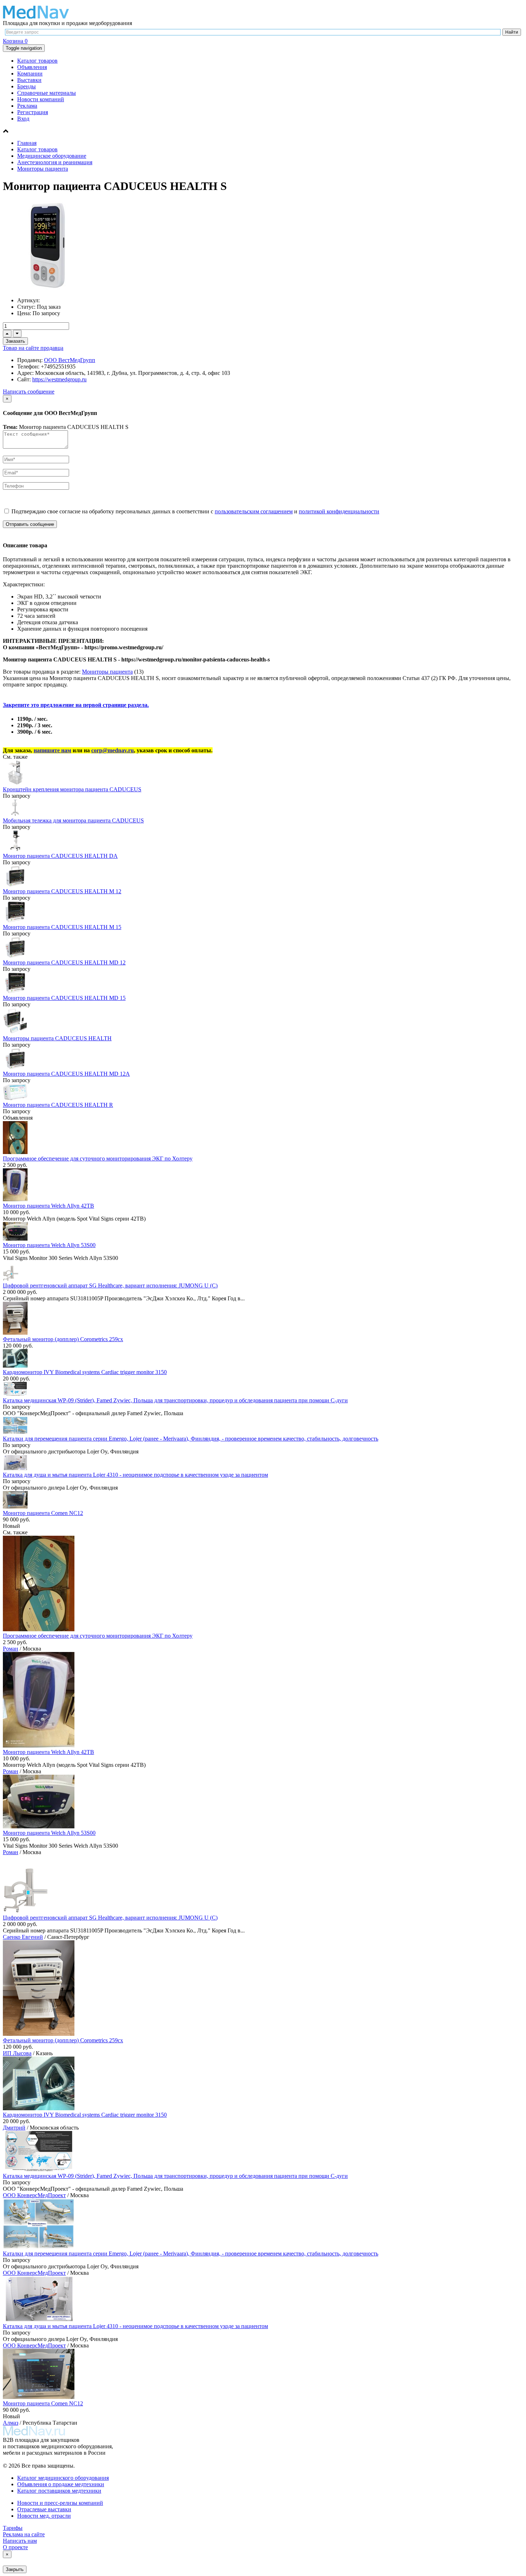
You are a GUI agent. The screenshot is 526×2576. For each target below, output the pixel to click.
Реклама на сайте (24, 2534)
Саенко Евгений (23, 1937)
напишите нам (52, 750)
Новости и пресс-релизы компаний (60, 2503)
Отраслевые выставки (44, 2509)
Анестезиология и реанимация (55, 162)
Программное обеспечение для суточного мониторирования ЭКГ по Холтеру (98, 1159)
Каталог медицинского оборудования (63, 2478)
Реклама (27, 106)
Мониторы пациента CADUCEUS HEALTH (57, 1038)
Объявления (32, 67)
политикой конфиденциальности (339, 511)
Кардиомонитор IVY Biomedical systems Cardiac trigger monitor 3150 (85, 1372)
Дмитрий (14, 2128)
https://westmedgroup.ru (59, 379)
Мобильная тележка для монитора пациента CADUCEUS (73, 820)
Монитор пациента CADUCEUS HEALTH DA (60, 856)
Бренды (26, 86)
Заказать (15, 341)
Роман (11, 1649)
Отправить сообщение (30, 524)
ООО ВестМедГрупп (70, 360)
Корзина (15, 41)
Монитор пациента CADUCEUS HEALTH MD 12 (64, 962)
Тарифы (13, 2528)
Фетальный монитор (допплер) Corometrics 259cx (63, 1339)
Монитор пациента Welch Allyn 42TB (48, 1206)
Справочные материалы (47, 93)
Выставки (29, 80)
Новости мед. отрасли (44, 2516)
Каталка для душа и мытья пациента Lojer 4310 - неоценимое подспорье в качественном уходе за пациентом (135, 1475)
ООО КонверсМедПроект (34, 2195)
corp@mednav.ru (113, 750)
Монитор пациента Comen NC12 (43, 1513)
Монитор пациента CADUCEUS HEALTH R (58, 1105)
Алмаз (11, 2423)
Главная (27, 143)
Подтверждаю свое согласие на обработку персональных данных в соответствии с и (195, 511)
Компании (30, 74)
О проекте (15, 2547)
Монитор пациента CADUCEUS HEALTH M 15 (62, 927)
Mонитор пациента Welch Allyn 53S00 (49, 1245)
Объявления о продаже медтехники (61, 2484)
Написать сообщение (29, 392)
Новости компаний (41, 99)
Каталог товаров (37, 61)
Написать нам (20, 2541)
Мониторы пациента (43, 169)
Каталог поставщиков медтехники (59, 2491)
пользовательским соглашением (254, 511)
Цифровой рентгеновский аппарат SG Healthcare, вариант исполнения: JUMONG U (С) (110, 1285)
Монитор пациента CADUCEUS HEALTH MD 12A (66, 1074)
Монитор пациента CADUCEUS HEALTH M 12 (62, 891)
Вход (23, 119)
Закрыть (15, 2569)
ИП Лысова (17, 2053)
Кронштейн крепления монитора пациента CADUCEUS (72, 789)
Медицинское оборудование (52, 156)
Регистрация (33, 112)
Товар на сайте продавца (33, 348)
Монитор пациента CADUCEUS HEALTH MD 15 (64, 998)
